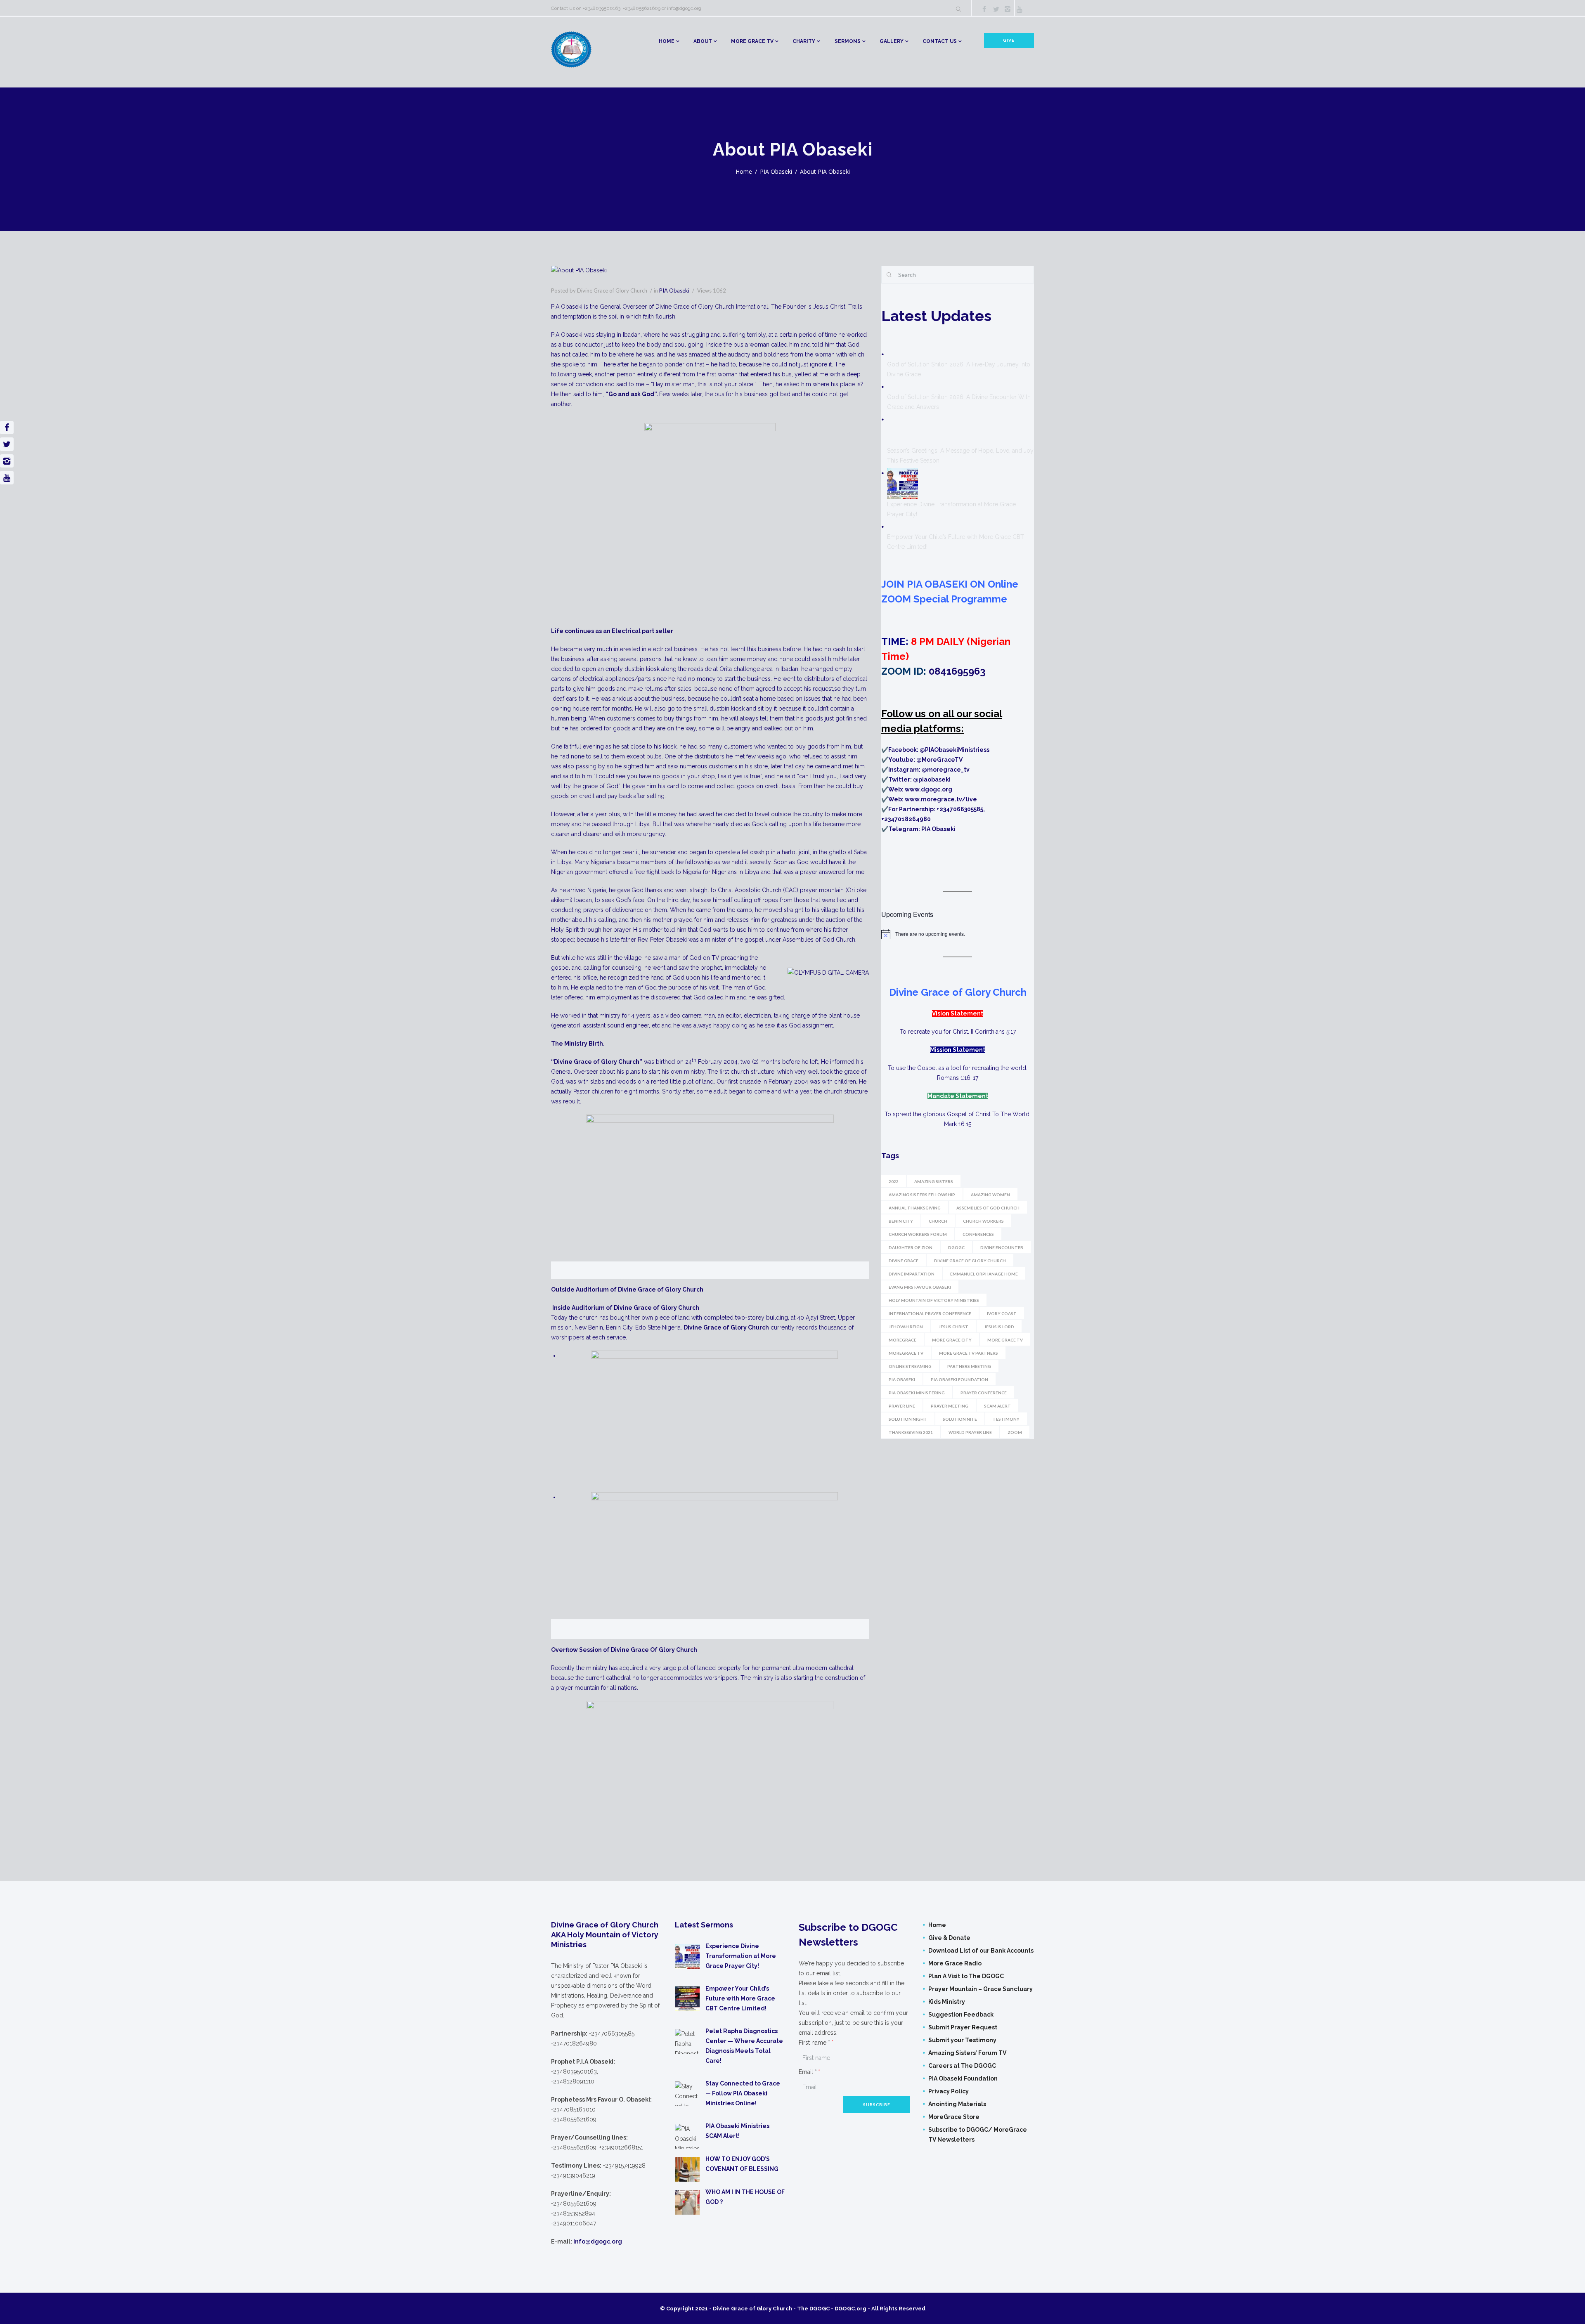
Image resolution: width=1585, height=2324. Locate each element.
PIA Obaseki (776, 171)
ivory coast (1002, 1313)
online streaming (910, 1366)
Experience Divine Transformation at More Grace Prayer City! (741, 1956)
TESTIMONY (1006, 1419)
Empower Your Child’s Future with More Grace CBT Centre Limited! (740, 1998)
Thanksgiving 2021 (911, 1432)
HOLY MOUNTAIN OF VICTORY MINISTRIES (934, 1300)
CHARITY (804, 41)
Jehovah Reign (906, 1327)
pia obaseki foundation (959, 1379)
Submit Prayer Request (963, 2027)
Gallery (892, 41)
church (938, 1221)
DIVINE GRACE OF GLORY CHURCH (970, 1261)
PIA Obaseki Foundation (963, 2078)
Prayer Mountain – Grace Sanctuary (981, 1989)
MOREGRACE (903, 1340)
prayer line (902, 1406)
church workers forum (918, 1234)
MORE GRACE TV (752, 41)
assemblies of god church (988, 1208)
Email (808, 2072)
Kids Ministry (947, 2002)
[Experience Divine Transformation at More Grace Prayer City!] (903, 484)
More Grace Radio (955, 1963)
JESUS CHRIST (953, 1327)
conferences (978, 1234)
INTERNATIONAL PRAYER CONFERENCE (930, 1313)
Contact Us (940, 41)
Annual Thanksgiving (915, 1208)
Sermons (848, 41)
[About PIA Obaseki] (710, 271)
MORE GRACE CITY (952, 1340)
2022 (894, 1181)
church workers (983, 1221)
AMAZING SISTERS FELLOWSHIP (922, 1195)
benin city (901, 1221)
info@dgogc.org (684, 8)
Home (667, 41)
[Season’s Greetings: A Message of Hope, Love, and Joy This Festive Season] (903, 430)
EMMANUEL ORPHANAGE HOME (984, 1274)
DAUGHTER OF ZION (911, 1247)
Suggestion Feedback (961, 2015)
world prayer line (970, 1432)
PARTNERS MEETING (969, 1366)
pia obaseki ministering (917, 1393)
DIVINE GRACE (904, 1261)
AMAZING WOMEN (990, 1195)
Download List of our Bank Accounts (981, 1951)
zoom (1015, 1432)
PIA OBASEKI (902, 1379)
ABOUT (703, 41)
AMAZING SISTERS (934, 1181)
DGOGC (956, 1247)
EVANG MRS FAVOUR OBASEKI (920, 1287)
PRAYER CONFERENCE (984, 1393)
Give (1009, 40)
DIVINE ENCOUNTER (1002, 1247)
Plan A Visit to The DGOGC (966, 1976)
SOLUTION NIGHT (908, 1419)
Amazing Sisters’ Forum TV (967, 2053)
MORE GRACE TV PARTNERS (969, 1353)
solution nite (960, 1419)
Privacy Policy (949, 2091)
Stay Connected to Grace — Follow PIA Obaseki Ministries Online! (743, 2093)
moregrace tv (906, 1353)
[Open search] (958, 9)
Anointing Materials (957, 2104)
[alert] (958, 934)
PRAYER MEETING (950, 1406)
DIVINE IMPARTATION (912, 1274)
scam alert (997, 1406)
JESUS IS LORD (999, 1327)
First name (814, 2043)
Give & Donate (949, 1938)
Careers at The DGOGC (962, 2066)
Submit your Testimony (962, 2040)
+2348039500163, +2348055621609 (622, 8)
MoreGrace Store (954, 2117)
